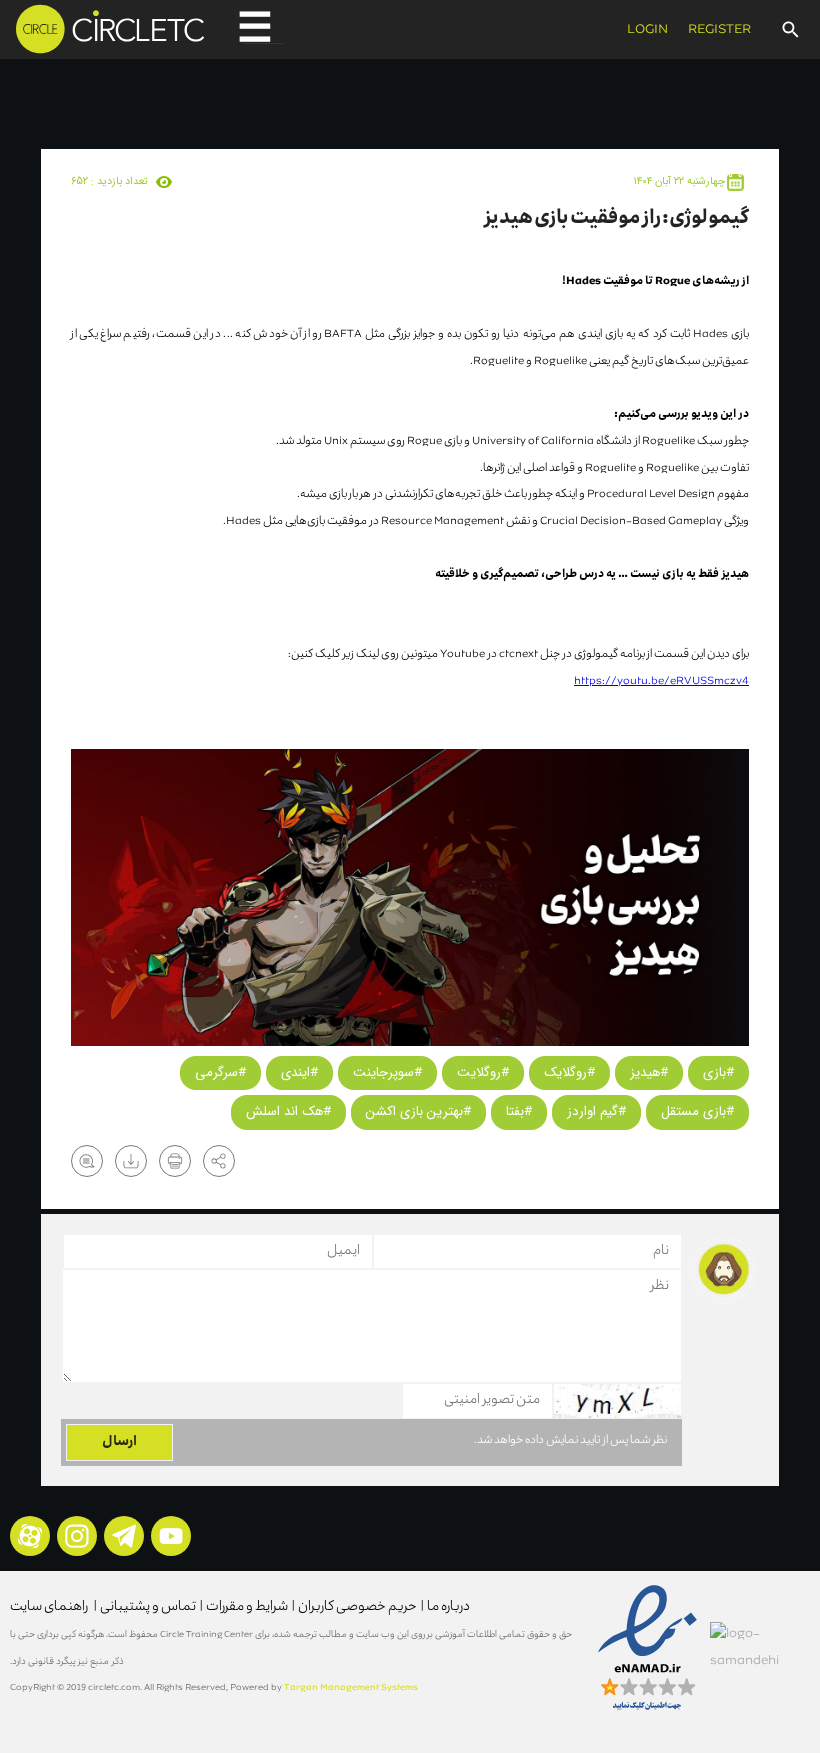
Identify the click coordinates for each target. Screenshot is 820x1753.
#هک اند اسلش (288, 1111)
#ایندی (299, 1072)
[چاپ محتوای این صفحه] (175, 1161)
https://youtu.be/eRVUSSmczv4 (661, 681)
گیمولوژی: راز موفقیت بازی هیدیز (617, 219)
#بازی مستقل (697, 1111)
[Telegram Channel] (124, 1536)
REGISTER (719, 30)
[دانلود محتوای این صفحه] (131, 1161)
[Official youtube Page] (171, 1536)
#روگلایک (569, 1072)
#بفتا (519, 1111)
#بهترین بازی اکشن (418, 1111)
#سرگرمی (220, 1072)
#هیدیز (649, 1072)
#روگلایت (483, 1072)
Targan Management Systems (351, 1688)
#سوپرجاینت (387, 1072)
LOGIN (647, 30)
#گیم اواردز (596, 1111)
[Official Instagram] (77, 1536)
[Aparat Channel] (30, 1536)
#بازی (718, 1072)
